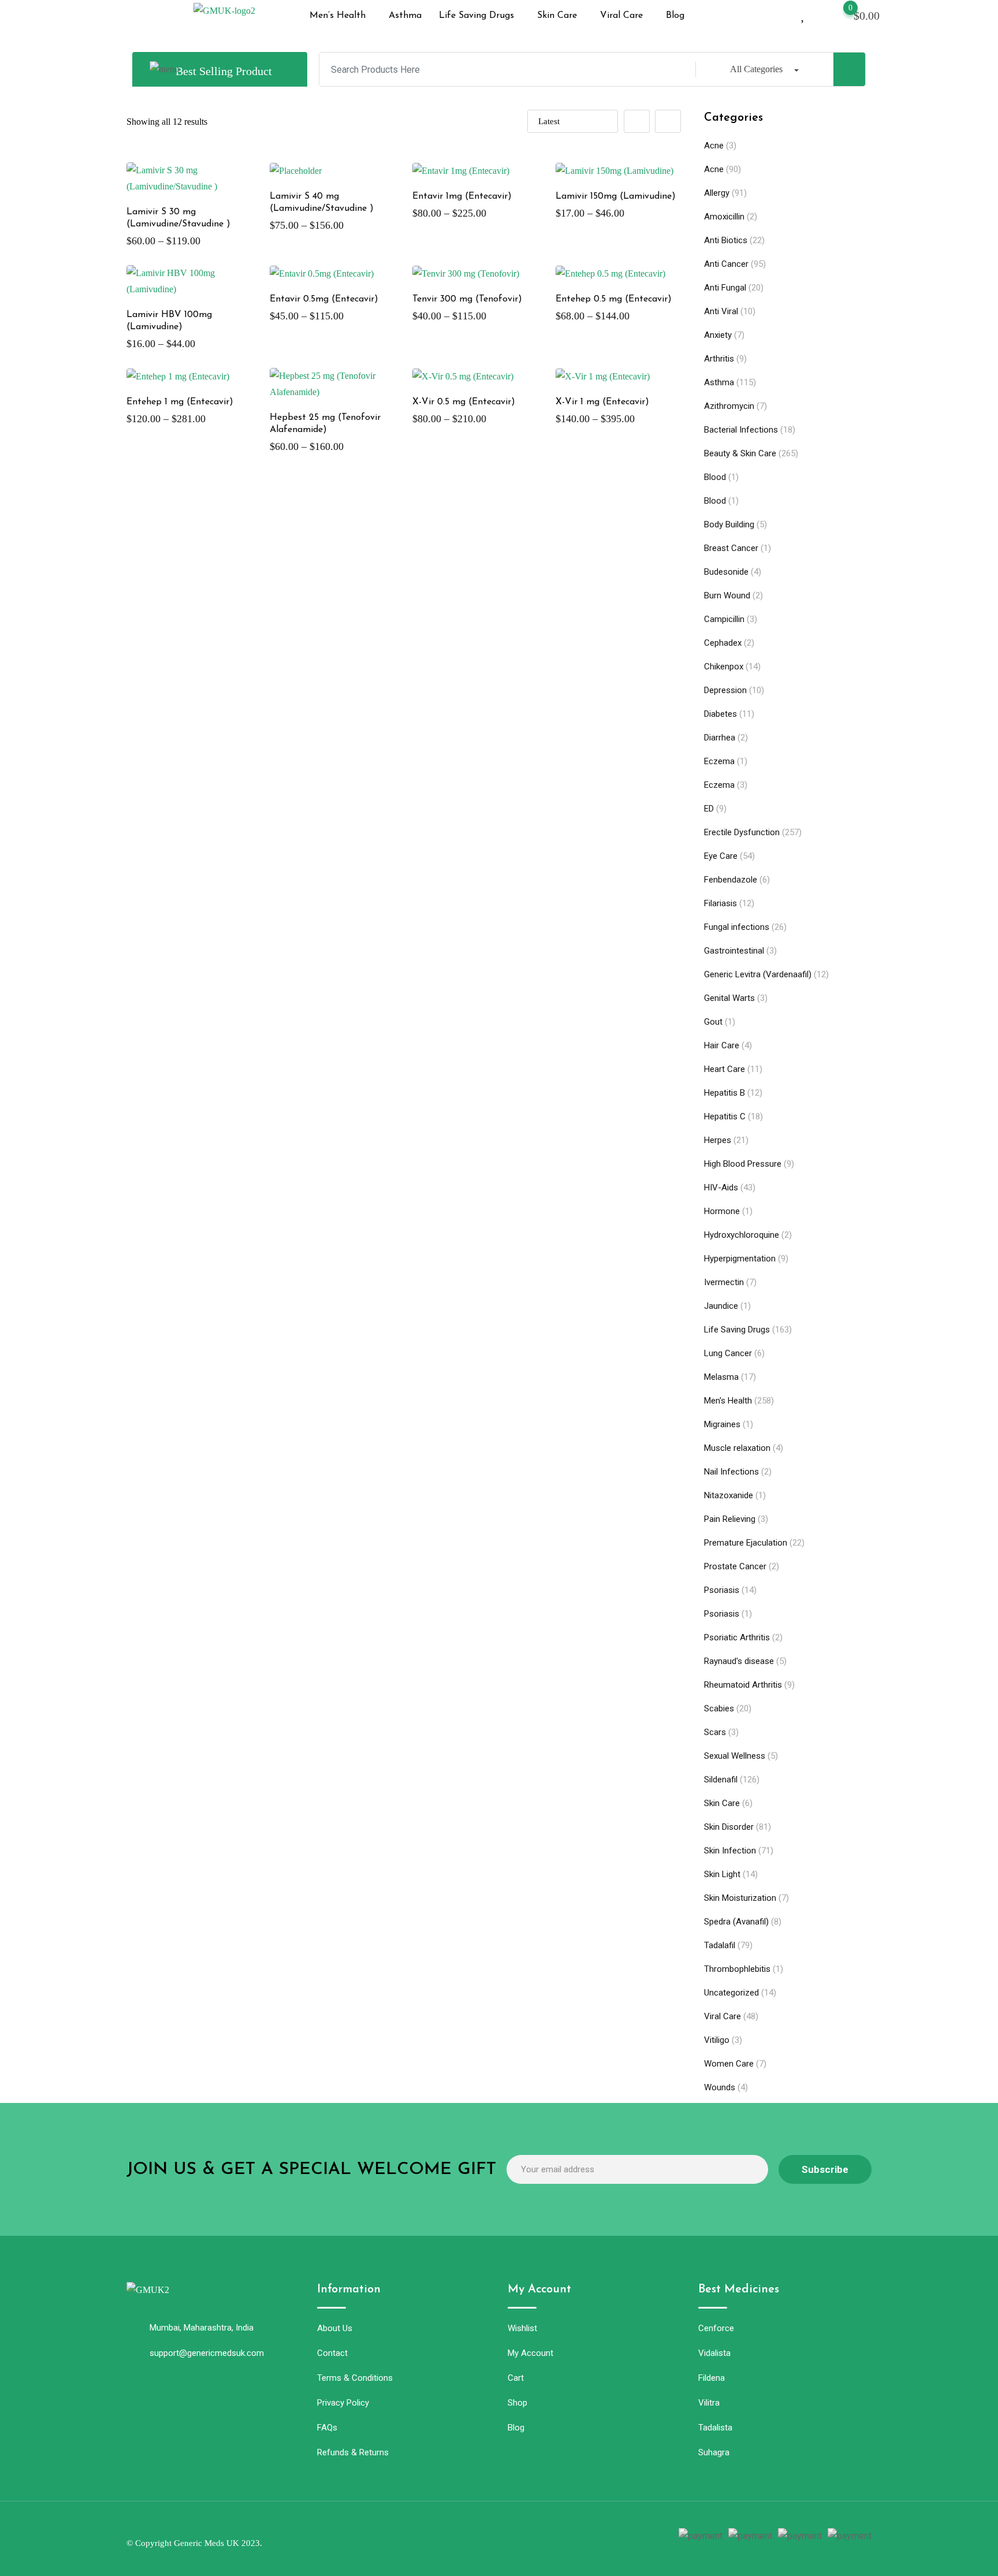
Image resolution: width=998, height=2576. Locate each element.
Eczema (719, 761)
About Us (335, 2328)
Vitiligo (717, 2040)
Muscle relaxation (737, 1448)
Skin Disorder (729, 1827)
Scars (715, 1732)
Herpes (718, 1140)
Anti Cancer (726, 264)
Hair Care (722, 1045)
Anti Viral (721, 311)
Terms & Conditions (355, 2378)
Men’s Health (338, 16)
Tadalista (715, 2428)
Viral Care (621, 16)
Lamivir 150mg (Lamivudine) (616, 196)
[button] (340, 16)
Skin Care (557, 16)
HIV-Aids (721, 1188)
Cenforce (716, 2328)
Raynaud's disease (739, 1661)
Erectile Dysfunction (742, 832)
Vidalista (714, 2353)
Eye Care (721, 856)
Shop (517, 2403)
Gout (713, 1022)
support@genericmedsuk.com (207, 2353)
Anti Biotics (726, 240)
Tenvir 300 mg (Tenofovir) (467, 299)
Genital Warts (729, 998)
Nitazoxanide (729, 1495)
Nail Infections (731, 1472)
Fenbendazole (731, 880)
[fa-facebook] (450, 2537)
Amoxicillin (724, 217)
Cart (516, 2378)
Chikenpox (724, 667)
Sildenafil (721, 1780)
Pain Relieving (730, 1519)
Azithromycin (729, 406)
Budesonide (726, 572)
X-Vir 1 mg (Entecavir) (602, 402)
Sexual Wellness (735, 1756)
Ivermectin (724, 1282)
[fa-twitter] (471, 2537)
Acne (714, 146)
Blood (715, 477)
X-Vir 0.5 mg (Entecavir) (464, 402)
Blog (675, 16)
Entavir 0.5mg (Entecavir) (324, 299)
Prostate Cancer (735, 1566)
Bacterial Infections (741, 430)
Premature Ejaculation (746, 1543)
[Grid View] (637, 121)
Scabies (719, 1708)
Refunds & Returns (353, 2452)
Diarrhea (720, 738)
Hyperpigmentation (740, 1259)
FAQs (327, 2428)
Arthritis (719, 359)
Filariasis (720, 903)
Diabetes (720, 714)
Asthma (405, 16)
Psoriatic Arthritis (737, 1637)
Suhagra (714, 2452)
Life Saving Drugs (476, 16)
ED (709, 809)
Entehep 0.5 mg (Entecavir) (614, 299)
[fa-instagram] (491, 2537)
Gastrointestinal (734, 951)
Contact (332, 2353)
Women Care (729, 2064)
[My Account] (784, 14)
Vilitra (709, 2403)
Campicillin (724, 619)
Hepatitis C (725, 1116)
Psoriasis (722, 1590)
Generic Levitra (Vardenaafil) (758, 974)
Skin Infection (730, 1851)
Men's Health (728, 1401)
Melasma (721, 1377)
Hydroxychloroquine (742, 1235)
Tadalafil (720, 1945)
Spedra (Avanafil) (736, 1922)
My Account (530, 2353)
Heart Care (725, 1069)
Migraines (722, 1424)
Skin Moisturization (740, 1898)
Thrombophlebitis (737, 1969)
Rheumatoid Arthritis (743, 1685)
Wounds (720, 2087)
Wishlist (522, 2328)
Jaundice (721, 1306)
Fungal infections (737, 927)
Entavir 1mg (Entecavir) (462, 196)
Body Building (729, 524)
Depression (725, 690)
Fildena (712, 2378)
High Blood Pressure (743, 1164)
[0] (839, 14)
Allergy (717, 193)
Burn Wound (727, 595)
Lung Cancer (728, 1353)
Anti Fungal (725, 288)
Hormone (722, 1211)
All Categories (756, 69)
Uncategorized (731, 1993)
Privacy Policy (343, 2403)
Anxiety (718, 335)
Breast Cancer (731, 548)
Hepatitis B (725, 1093)
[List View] (668, 121)
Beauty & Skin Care (740, 453)
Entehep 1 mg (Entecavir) (180, 402)
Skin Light (722, 1874)
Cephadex (723, 643)
